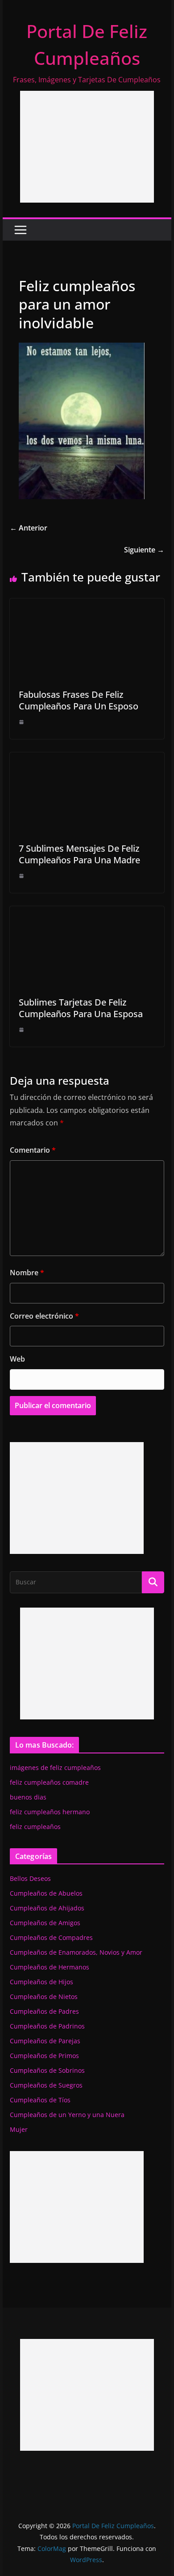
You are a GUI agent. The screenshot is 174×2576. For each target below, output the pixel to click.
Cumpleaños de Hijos (41, 1982)
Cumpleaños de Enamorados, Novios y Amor (76, 1952)
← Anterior (29, 528)
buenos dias (28, 1797)
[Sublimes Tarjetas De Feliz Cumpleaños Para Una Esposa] (87, 912)
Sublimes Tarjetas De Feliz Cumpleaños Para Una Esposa (81, 1008)
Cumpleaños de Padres (44, 2011)
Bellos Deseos (30, 1878)
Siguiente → (144, 550)
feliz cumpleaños (35, 1827)
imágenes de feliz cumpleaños (55, 1768)
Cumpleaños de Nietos (44, 1997)
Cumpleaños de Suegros (46, 2085)
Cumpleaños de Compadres (51, 1937)
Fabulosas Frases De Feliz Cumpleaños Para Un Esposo (79, 700)
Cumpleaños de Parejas (45, 2041)
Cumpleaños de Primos (44, 2056)
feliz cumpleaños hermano (50, 1812)
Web (17, 1359)
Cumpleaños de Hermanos (50, 1967)
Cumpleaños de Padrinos (47, 2026)
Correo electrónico (44, 1316)
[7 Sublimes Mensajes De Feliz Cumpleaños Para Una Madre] (87, 759)
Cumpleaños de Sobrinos (47, 2070)
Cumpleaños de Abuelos (46, 1893)
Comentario (33, 1150)
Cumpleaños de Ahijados (47, 1908)
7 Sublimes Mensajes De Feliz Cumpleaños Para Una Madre (79, 854)
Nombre (27, 1273)
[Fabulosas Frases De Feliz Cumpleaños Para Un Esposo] (87, 605)
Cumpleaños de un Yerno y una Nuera (67, 2115)
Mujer (19, 2129)
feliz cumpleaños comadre (49, 1782)
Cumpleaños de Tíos (40, 2100)
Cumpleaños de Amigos (45, 1923)
